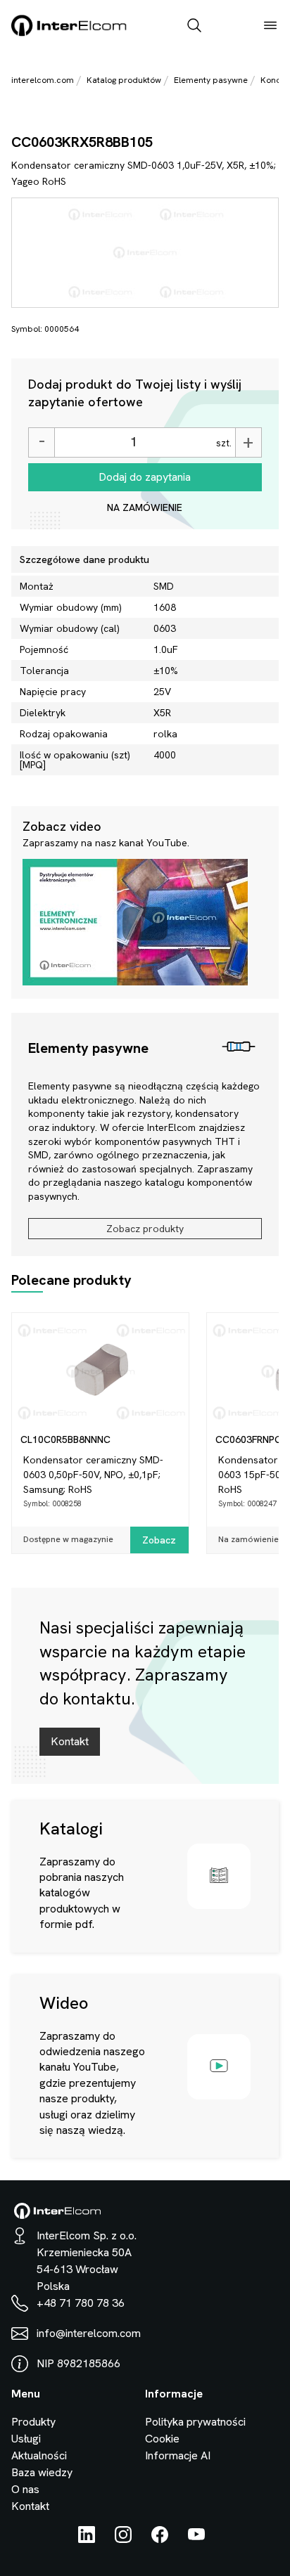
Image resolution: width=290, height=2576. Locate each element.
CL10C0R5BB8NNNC (65, 1439)
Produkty (33, 2422)
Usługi (26, 2439)
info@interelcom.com (89, 2333)
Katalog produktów (124, 80)
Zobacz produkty (145, 1229)
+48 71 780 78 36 (81, 2303)
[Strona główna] (69, 33)
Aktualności (39, 2455)
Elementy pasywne (211, 80)
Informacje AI (178, 2455)
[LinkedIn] (87, 2539)
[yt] (196, 2539)
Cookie (162, 2439)
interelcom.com (43, 80)
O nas (25, 2489)
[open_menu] (270, 27)
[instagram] (123, 2539)
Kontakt (70, 1741)
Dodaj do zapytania (145, 477)
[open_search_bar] (194, 27)
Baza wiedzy (42, 2472)
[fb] (160, 2539)
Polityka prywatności (195, 2422)
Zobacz (159, 1540)
